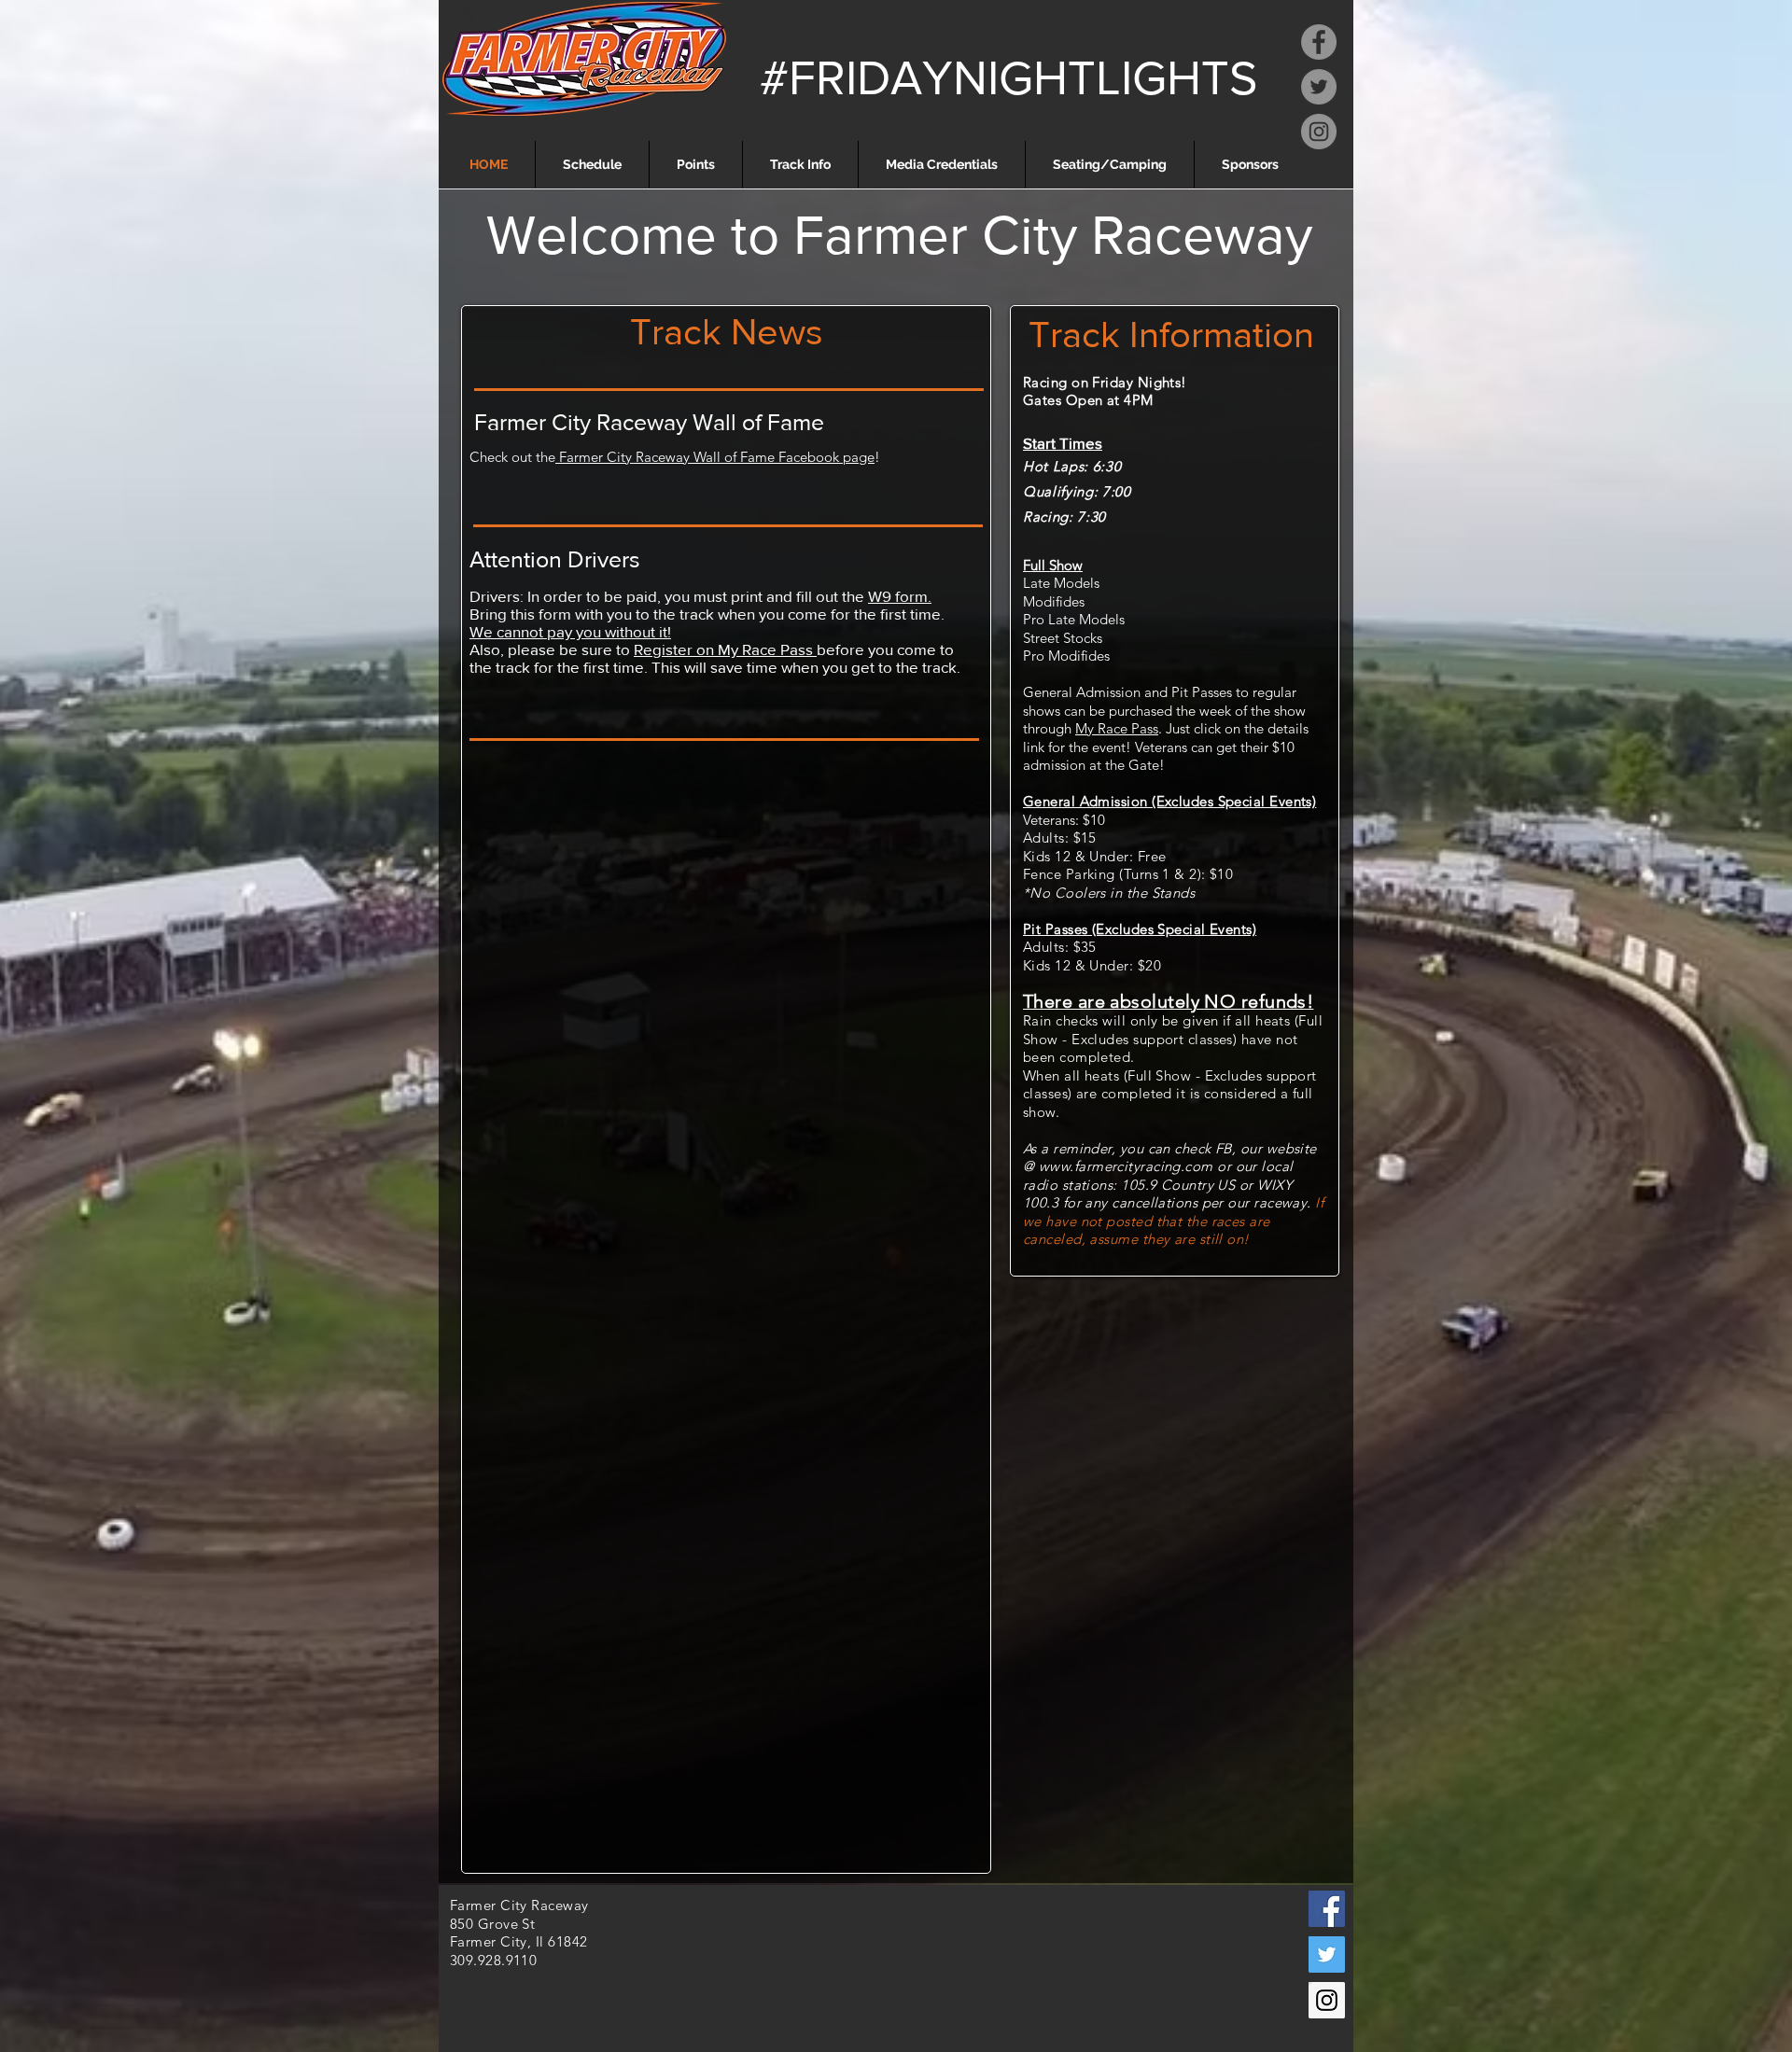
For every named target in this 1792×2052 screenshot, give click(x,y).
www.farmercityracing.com (1126, 1166)
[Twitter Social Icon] (1327, 1954)
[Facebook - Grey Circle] (1319, 42)
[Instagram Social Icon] (1327, 2000)
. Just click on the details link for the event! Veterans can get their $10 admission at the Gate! (1166, 747)
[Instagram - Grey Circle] (1319, 132)
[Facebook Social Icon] (1327, 1909)
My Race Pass (1117, 728)
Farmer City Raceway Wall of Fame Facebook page (715, 457)
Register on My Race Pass (725, 649)
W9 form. (900, 596)
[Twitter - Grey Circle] (1319, 87)
